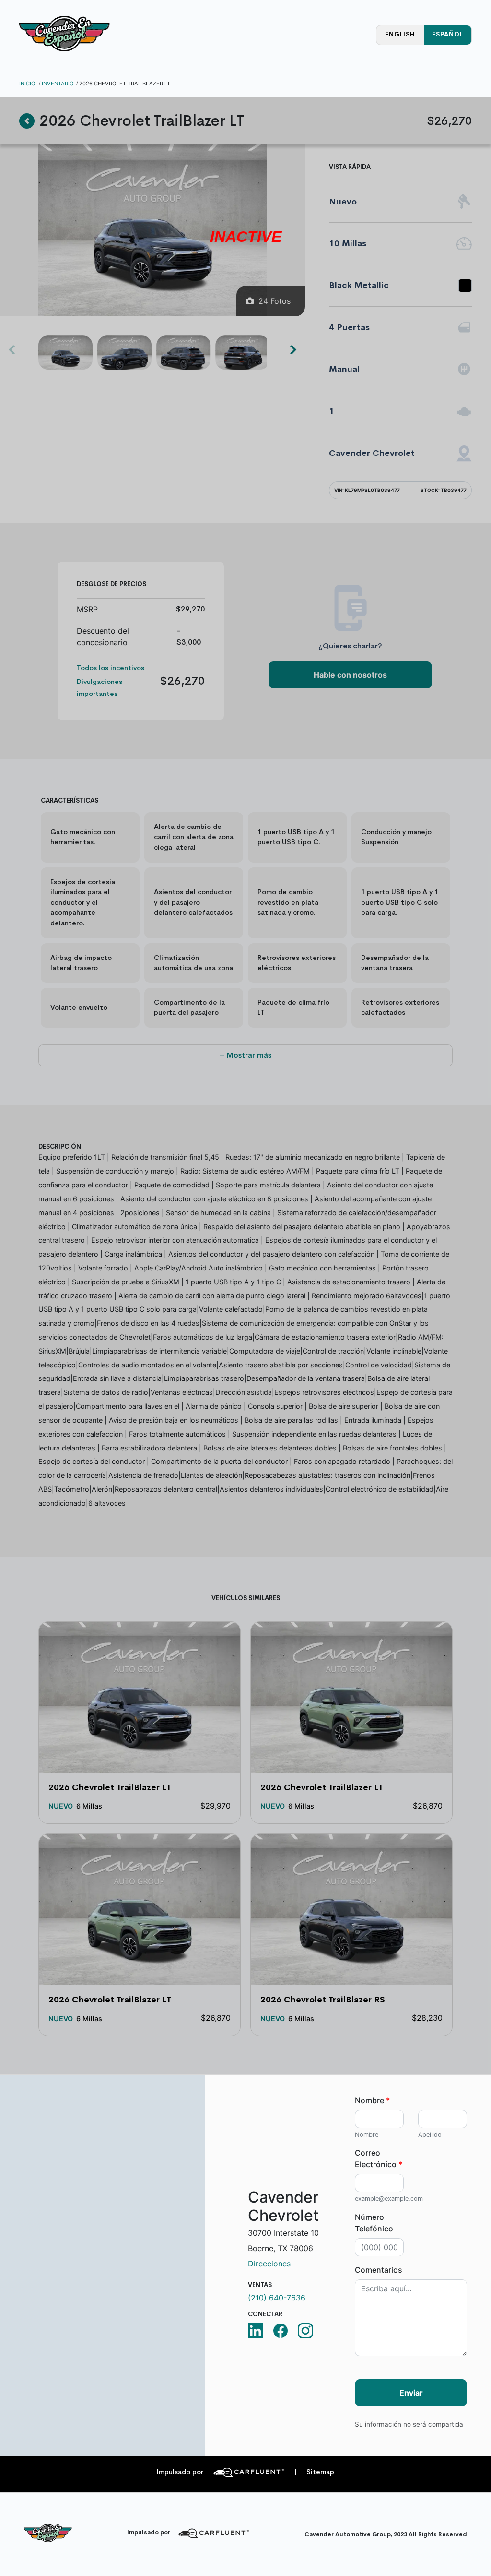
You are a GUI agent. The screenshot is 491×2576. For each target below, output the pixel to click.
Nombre (372, 2100)
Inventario (58, 84)
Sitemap (314, 2472)
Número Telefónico (374, 2223)
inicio (27, 84)
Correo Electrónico (379, 2158)
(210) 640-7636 (277, 2298)
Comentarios (379, 2270)
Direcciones (269, 2264)
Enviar (411, 2393)
